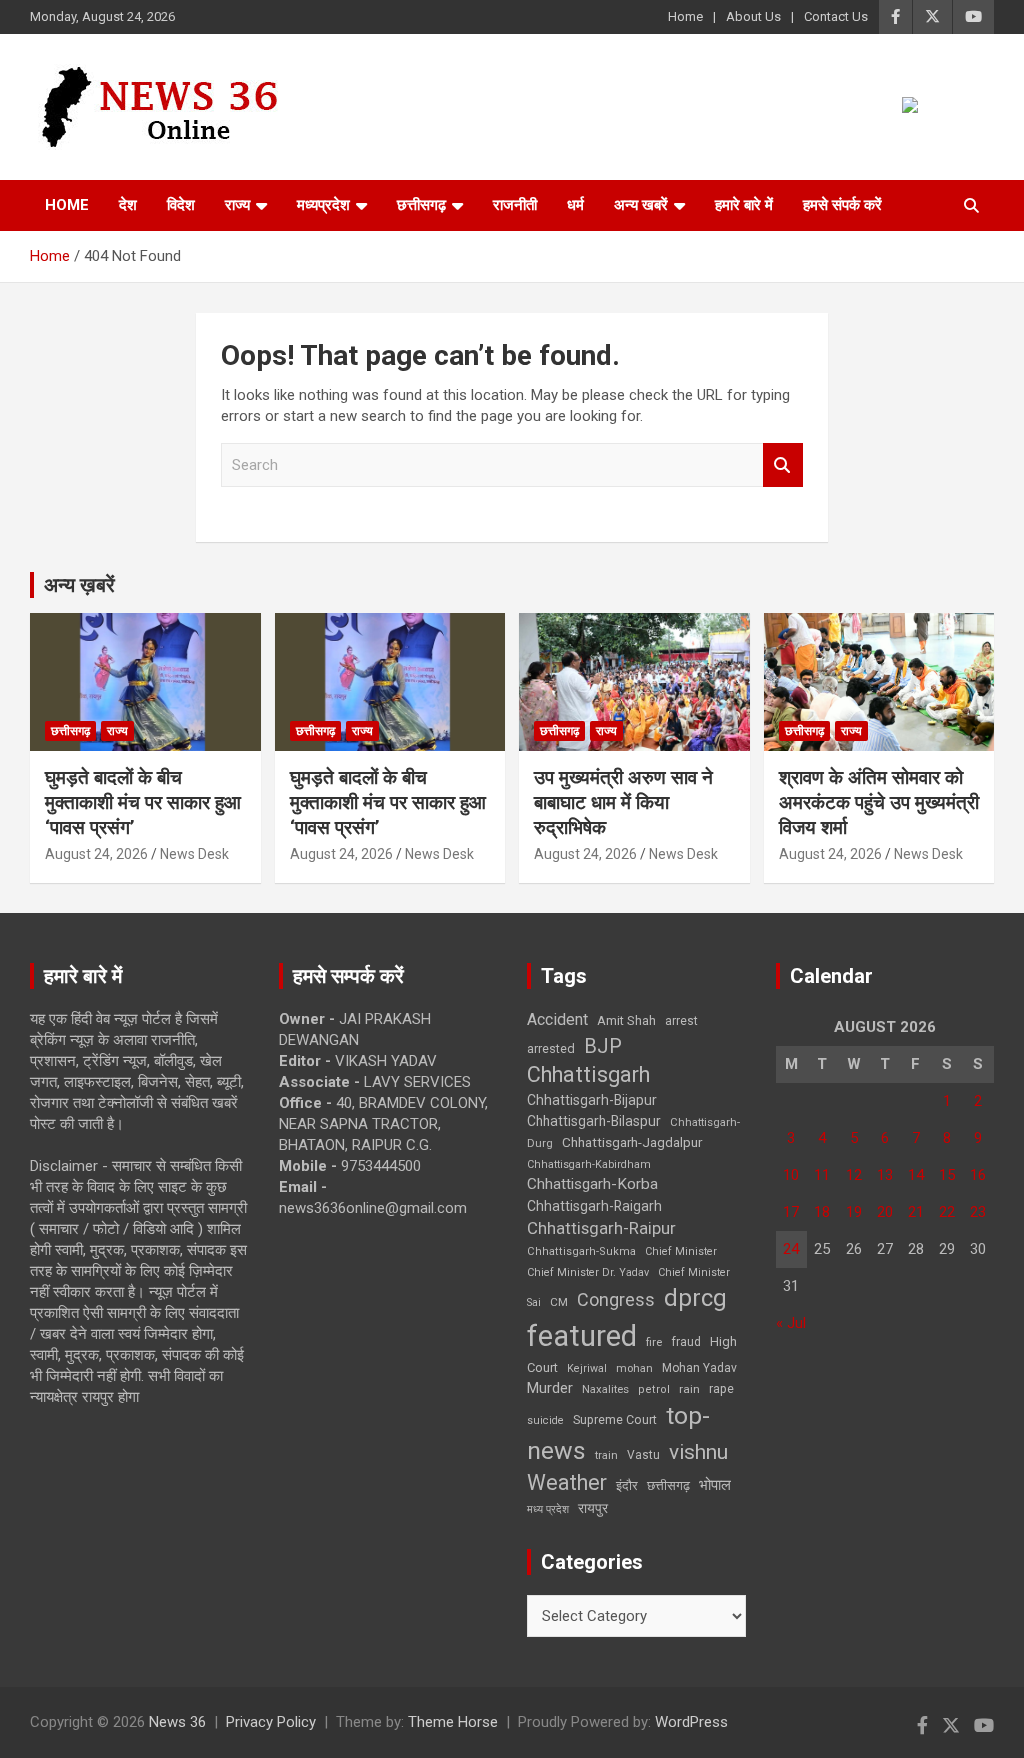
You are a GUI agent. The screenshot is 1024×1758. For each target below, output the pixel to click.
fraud (686, 1342)
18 (822, 1212)
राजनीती (515, 205)
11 (822, 1175)
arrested (551, 1048)
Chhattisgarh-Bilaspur (594, 1121)
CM (559, 1302)
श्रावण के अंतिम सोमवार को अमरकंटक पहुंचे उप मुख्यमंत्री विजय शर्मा (879, 802)
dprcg (695, 1298)
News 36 (177, 1722)
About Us (753, 16)
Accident (557, 1019)
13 (885, 1175)
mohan (634, 1368)
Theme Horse (453, 1722)
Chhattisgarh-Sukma (581, 1251)
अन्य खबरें (641, 205)
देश (128, 205)
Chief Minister (681, 1251)
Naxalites (605, 1389)
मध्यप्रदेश (323, 205)
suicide (545, 1420)
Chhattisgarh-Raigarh (594, 1206)
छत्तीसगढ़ (668, 1485)
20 (885, 1212)
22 (947, 1212)
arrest (681, 1021)
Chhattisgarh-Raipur (601, 1228)
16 (978, 1175)
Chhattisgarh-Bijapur (592, 1100)
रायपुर (593, 1508)
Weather (567, 1482)
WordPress (691, 1722)
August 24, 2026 (96, 854)
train (606, 1455)
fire (654, 1342)
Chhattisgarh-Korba (592, 1184)
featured (582, 1336)
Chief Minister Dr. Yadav (588, 1272)
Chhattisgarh (588, 1074)
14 (916, 1175)
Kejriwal (587, 1368)
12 (854, 1175)
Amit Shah (626, 1020)
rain (689, 1389)
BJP (603, 1046)
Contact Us (836, 16)
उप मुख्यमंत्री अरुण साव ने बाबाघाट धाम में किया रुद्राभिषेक (623, 802)
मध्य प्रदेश (548, 1509)
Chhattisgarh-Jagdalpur (632, 1142)
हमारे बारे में (744, 205)
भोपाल (715, 1485)
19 (854, 1212)
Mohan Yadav (699, 1368)
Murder (550, 1388)
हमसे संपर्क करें (842, 205)
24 (791, 1249)
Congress (616, 1299)
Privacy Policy (271, 1722)
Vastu (643, 1455)
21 (916, 1212)
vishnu (698, 1452)
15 (947, 1175)
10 (791, 1175)
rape (721, 1388)
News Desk (194, 854)
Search (783, 465)
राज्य (237, 205)
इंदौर (627, 1485)
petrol (654, 1389)
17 (791, 1212)
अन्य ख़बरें (79, 585)
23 (978, 1212)
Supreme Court (615, 1419)
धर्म (575, 205)
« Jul (791, 1323)
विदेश (181, 205)
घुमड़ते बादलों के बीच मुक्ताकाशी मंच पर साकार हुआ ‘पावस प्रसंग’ (143, 802)
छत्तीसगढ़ (421, 205)
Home (685, 16)
